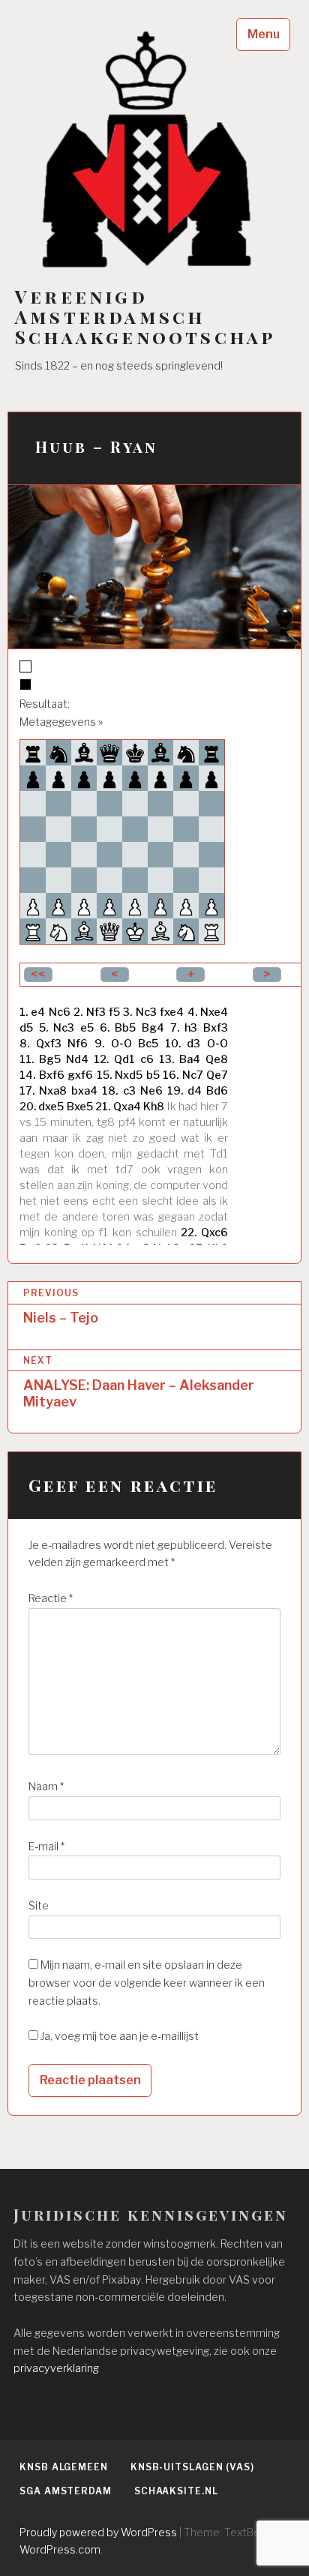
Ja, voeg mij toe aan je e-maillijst (118, 2036)
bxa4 (84, 1091)
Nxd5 (129, 1075)
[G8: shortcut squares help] (186, 753)
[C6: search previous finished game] (84, 804)
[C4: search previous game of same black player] (84, 855)
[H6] (211, 804)
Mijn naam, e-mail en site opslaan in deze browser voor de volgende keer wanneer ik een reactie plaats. (147, 1983)
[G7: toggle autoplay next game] (186, 778)
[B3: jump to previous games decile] (58, 880)
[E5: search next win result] (135, 829)
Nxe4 (214, 1012)
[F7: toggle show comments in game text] (160, 778)
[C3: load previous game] (84, 880)
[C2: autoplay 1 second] (84, 906)
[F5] (160, 829)
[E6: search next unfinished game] (135, 804)
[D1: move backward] (109, 931)
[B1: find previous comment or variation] (58, 931)
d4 (195, 1091)
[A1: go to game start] (33, 931)
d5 (26, 1028)
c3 (129, 1091)
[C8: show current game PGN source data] (84, 753)
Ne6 (151, 1091)
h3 (191, 1028)
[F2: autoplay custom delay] (160, 906)
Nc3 (146, 1012)
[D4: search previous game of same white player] (109, 855)
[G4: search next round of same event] (186, 855)
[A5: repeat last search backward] (33, 829)
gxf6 (80, 1075)
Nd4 (77, 1059)
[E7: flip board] (135, 778)
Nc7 (193, 1075)
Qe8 (217, 1059)
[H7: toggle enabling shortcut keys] (211, 778)
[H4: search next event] (211, 855)
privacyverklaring (56, 2368)
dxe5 (51, 1107)
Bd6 (217, 1091)
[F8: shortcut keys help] (160, 753)
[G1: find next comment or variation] (186, 931)
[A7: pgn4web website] (33, 778)
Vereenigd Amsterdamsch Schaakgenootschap (145, 317)
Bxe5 (80, 1107)
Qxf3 (49, 1044)
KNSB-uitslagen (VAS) (192, 2467)
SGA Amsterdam (66, 2491)
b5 (153, 1075)
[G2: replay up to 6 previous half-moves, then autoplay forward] (186, 906)
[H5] (211, 829)
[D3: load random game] (109, 880)
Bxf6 (52, 1075)
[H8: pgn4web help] (211, 753)
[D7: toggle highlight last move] (109, 778)
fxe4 (172, 1012)
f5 (114, 1012)
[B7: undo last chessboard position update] (58, 778)
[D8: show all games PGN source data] (109, 753)
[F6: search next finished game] (160, 804)
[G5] (186, 829)
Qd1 (124, 1059)
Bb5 (125, 1028)
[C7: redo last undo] (84, 778)
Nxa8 (53, 1091)
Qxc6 (214, 1233)
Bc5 (148, 1044)
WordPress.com (60, 2549)
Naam (46, 1787)
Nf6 (78, 1044)
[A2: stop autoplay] (33, 906)
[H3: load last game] (211, 880)
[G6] (186, 804)
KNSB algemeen (64, 2467)
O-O (121, 1044)
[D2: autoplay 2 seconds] (109, 906)
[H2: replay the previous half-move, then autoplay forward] (211, 906)
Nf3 (96, 1012)
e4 (38, 1012)
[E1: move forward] (135, 931)
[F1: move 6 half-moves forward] (160, 931)
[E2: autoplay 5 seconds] (135, 906)
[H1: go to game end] (211, 931)
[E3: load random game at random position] (135, 880)
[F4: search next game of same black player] (160, 855)
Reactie (51, 1598)
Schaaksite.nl (176, 2491)
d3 (193, 1044)
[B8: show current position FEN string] (58, 753)
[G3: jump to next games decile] (186, 880)
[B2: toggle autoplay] (58, 906)
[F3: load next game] (160, 880)
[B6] (58, 804)
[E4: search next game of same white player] (135, 855)
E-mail (46, 1847)
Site (39, 1906)
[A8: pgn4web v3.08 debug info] (33, 753)
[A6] (33, 804)
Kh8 (154, 1107)
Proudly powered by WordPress (98, 2532)
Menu (264, 34)
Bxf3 (216, 1028)
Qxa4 (127, 1107)
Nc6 (60, 1012)
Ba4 (190, 1059)
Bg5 (50, 1059)
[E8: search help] (135, 753)
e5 (87, 1028)
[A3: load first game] (33, 880)
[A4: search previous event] (33, 855)
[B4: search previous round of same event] (58, 855)
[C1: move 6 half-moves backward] (84, 931)
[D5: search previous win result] (109, 829)
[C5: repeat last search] (84, 829)
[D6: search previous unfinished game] (109, 804)
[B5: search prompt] (58, 829)
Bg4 (153, 1028)
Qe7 (217, 1075)
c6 (147, 1059)
